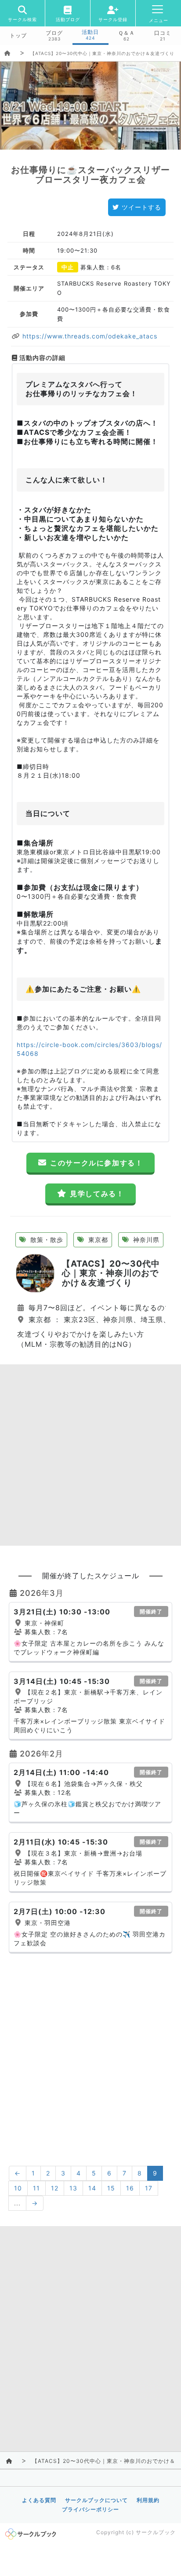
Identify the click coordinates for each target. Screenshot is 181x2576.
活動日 (90, 32)
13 (73, 2188)
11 (36, 2188)
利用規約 (148, 2500)
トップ (18, 36)
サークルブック (156, 2532)
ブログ (54, 33)
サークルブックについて (96, 2500)
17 (149, 2188)
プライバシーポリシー (90, 2509)
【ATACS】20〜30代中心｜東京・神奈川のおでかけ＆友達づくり (102, 53)
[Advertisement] (90, 1455)
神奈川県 (145, 1240)
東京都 (97, 1240)
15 (111, 2188)
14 (92, 2188)
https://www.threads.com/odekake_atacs (89, 336)
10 (18, 2188)
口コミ (163, 33)
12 (55, 2188)
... (17, 2203)
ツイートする (141, 207)
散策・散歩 (46, 1240)
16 (130, 2188)
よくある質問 (39, 2500)
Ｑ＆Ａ (127, 33)
